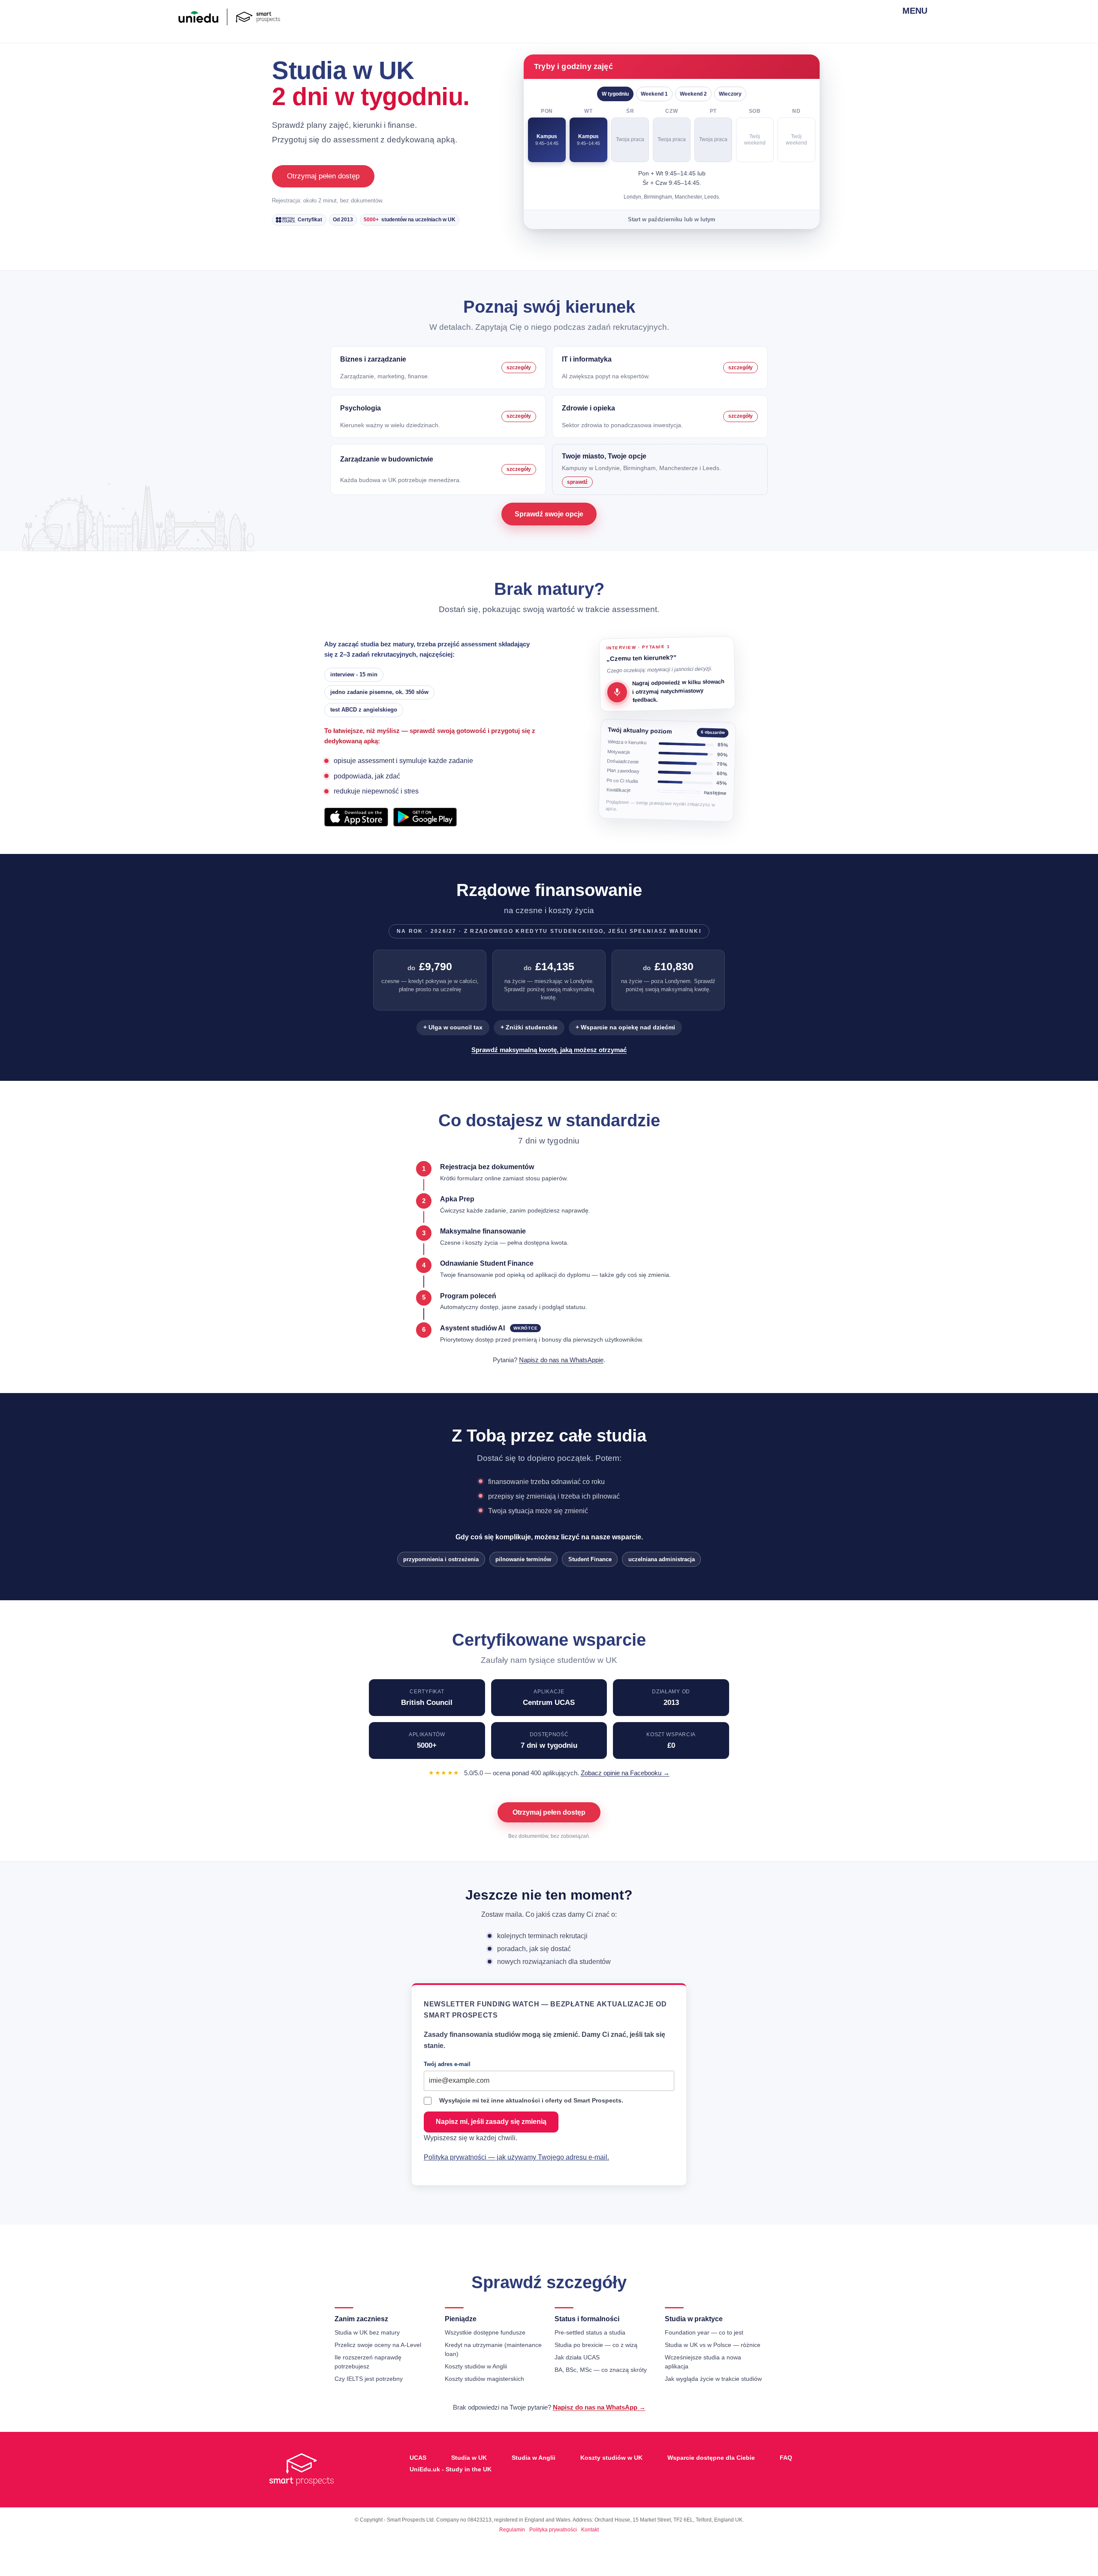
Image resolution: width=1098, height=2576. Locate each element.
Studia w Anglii (534, 2458)
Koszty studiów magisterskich (484, 2379)
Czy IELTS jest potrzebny (369, 2379)
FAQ (786, 2458)
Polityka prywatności (553, 2530)
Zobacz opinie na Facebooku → (625, 1773)
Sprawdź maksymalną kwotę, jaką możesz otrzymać (549, 1050)
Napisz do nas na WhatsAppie (561, 1360)
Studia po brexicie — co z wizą (596, 2345)
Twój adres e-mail (447, 2064)
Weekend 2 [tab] (693, 94)
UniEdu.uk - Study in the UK (451, 2469)
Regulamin (512, 2530)
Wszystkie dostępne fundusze (485, 2332)
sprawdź (577, 482)
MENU (911, 11)
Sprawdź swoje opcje (549, 514)
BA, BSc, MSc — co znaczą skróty (601, 2370)
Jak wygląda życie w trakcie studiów (713, 2379)
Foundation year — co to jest (704, 2332)
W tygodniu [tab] (615, 94)
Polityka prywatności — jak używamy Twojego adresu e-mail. (516, 2157)
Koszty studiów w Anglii (476, 2366)
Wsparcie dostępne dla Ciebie (711, 2458)
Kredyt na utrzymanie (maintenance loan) (493, 2349)
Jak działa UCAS (577, 2357)
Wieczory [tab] (730, 94)
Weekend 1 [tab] (654, 94)
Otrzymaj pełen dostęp (323, 176)
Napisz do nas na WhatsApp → (599, 2407)
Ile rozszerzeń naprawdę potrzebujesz (368, 2362)
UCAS (418, 2458)
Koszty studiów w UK (611, 2458)
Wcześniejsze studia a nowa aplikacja (703, 2362)
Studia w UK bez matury (367, 2332)
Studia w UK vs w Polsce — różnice (713, 2345)
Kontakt (590, 2530)
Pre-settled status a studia (590, 2332)
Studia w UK (469, 2458)
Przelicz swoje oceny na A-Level (378, 2345)
